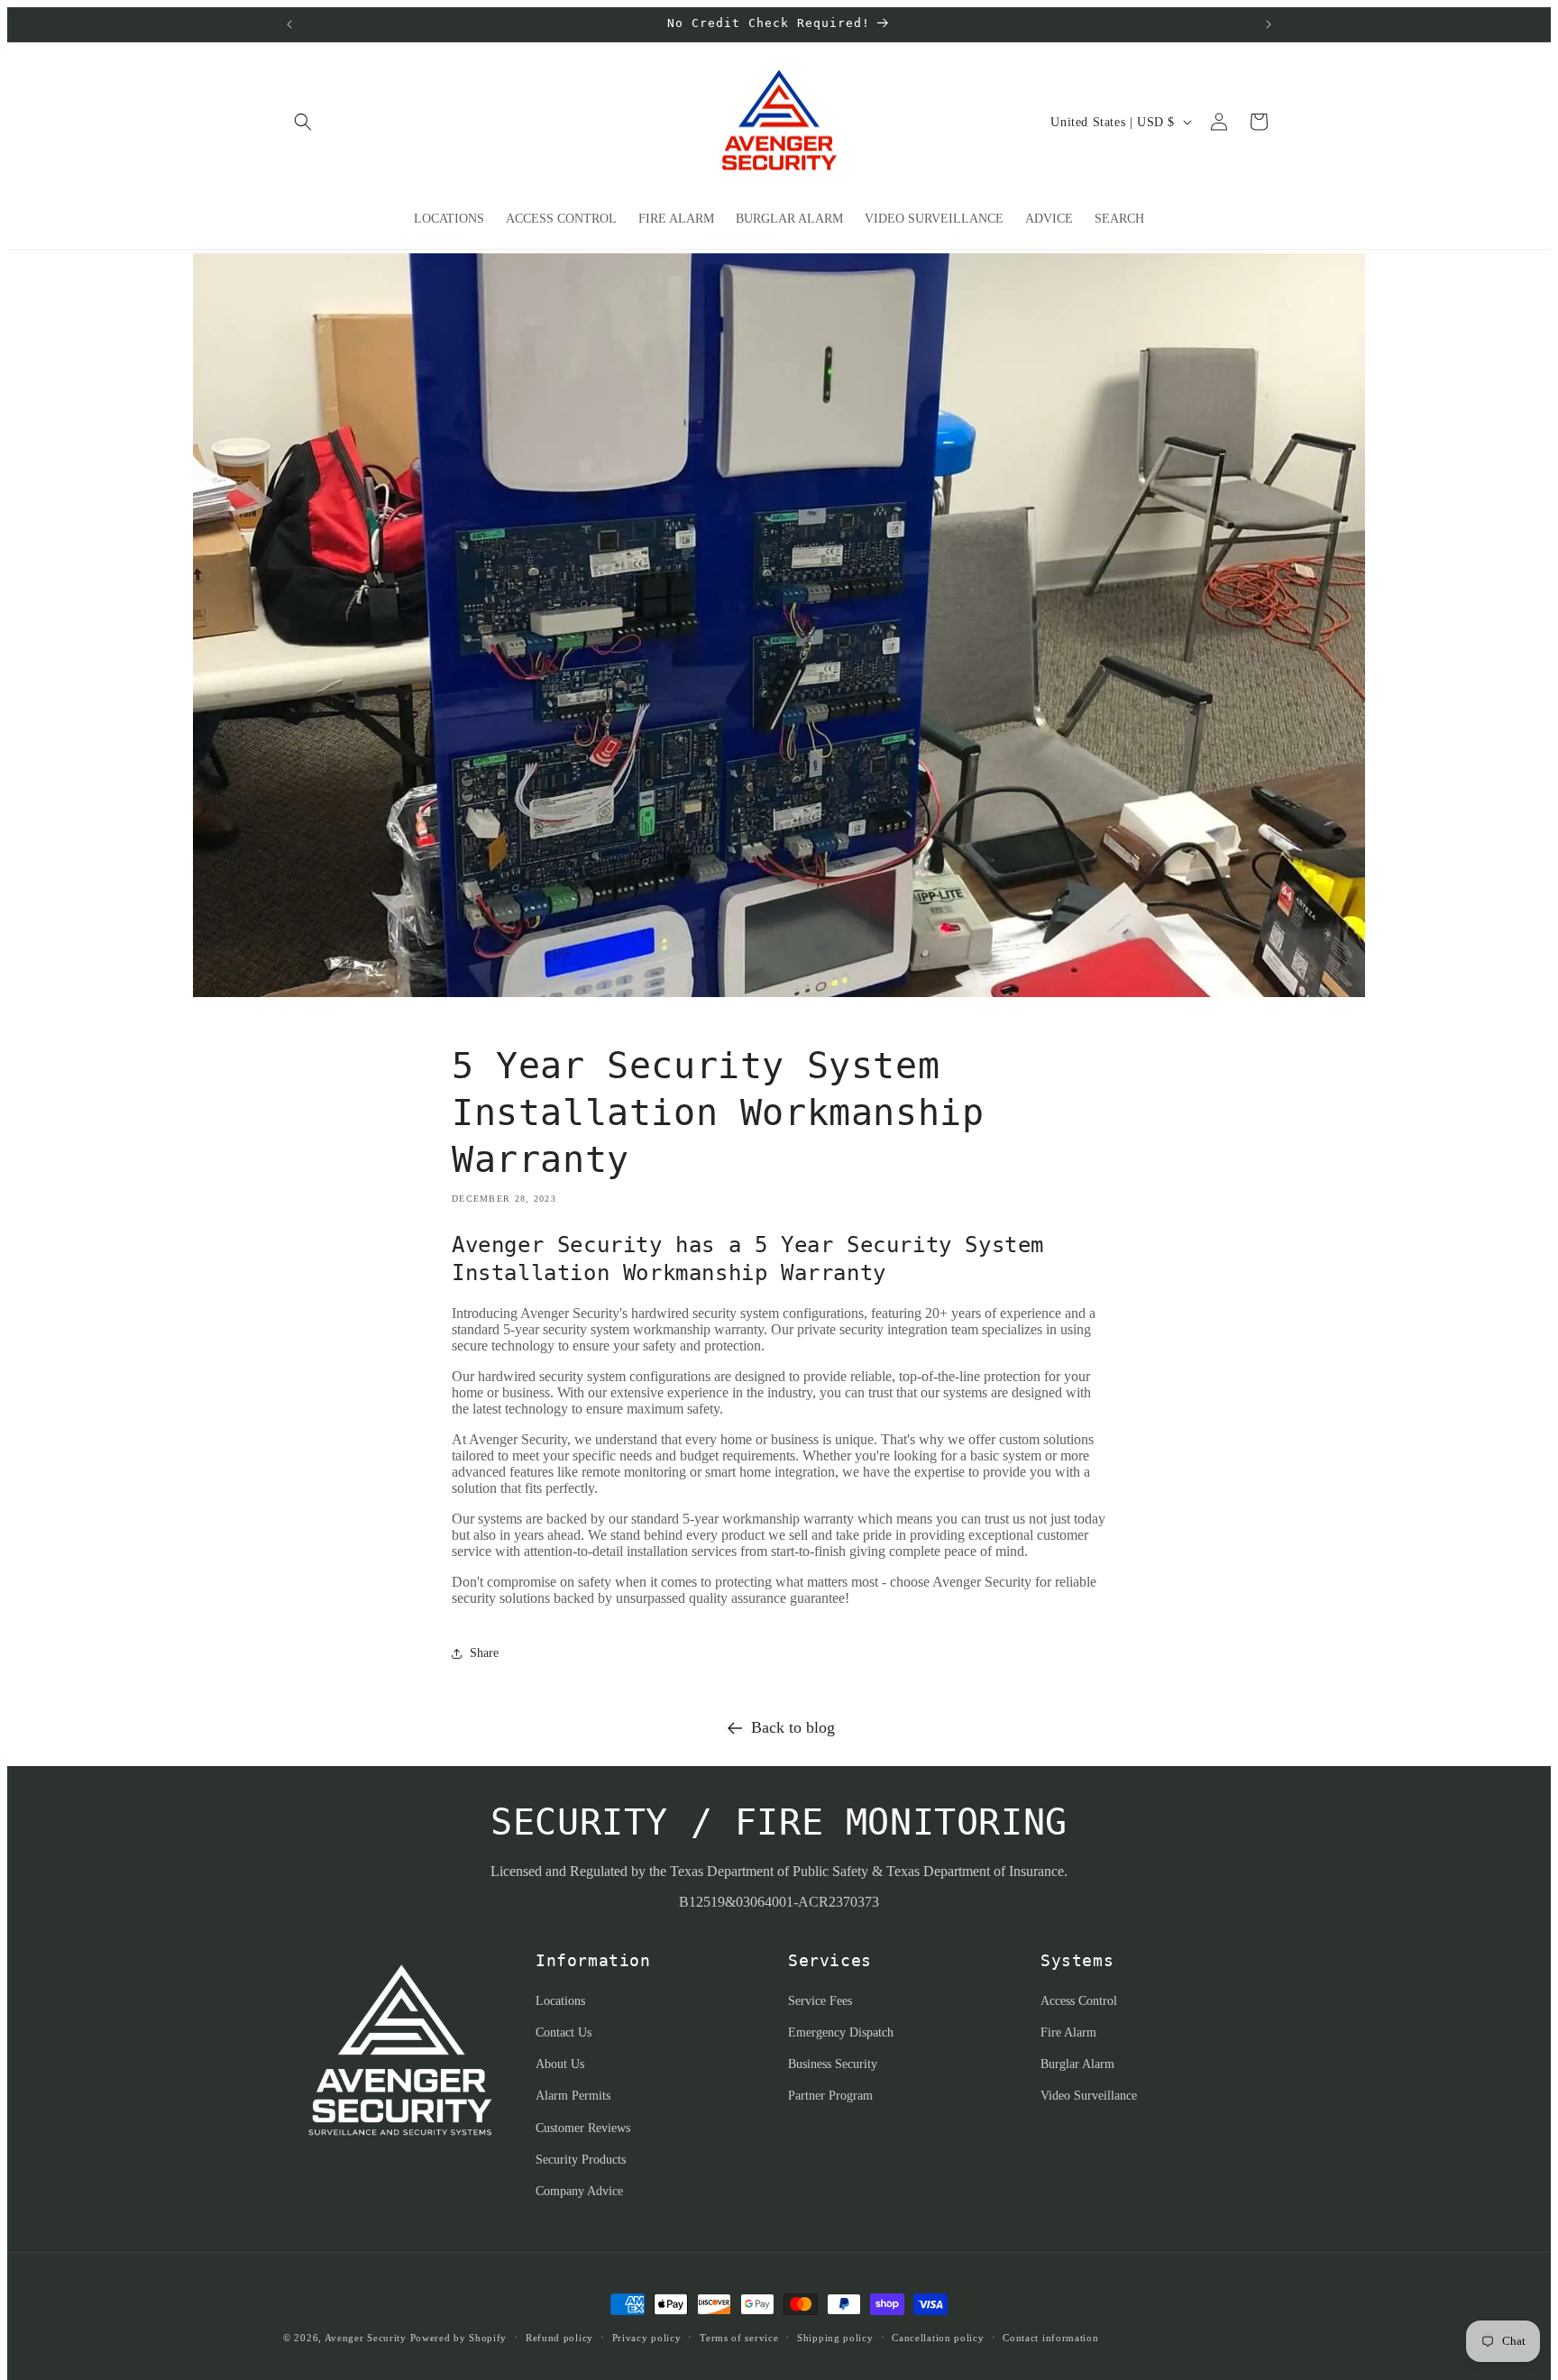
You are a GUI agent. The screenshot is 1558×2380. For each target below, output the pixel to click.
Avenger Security (366, 2338)
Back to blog (793, 1727)
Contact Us (564, 2032)
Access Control (1079, 2001)
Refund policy (559, 2338)
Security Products (581, 2160)
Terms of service (739, 2338)
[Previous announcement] (289, 24)
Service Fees (820, 2001)
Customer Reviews (583, 2128)
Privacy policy (647, 2338)
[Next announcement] (1269, 24)
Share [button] (484, 1653)
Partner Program (830, 2096)
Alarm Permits (573, 2096)
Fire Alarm (1068, 2032)
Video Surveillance (1089, 2096)
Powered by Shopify (459, 2338)
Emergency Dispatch (841, 2032)
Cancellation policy (938, 2338)
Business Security (833, 2064)
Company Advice (579, 2191)
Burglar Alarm (1077, 2064)
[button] (303, 122)
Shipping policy (835, 2338)
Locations (560, 2001)
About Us (560, 2064)
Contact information (1050, 2338)
